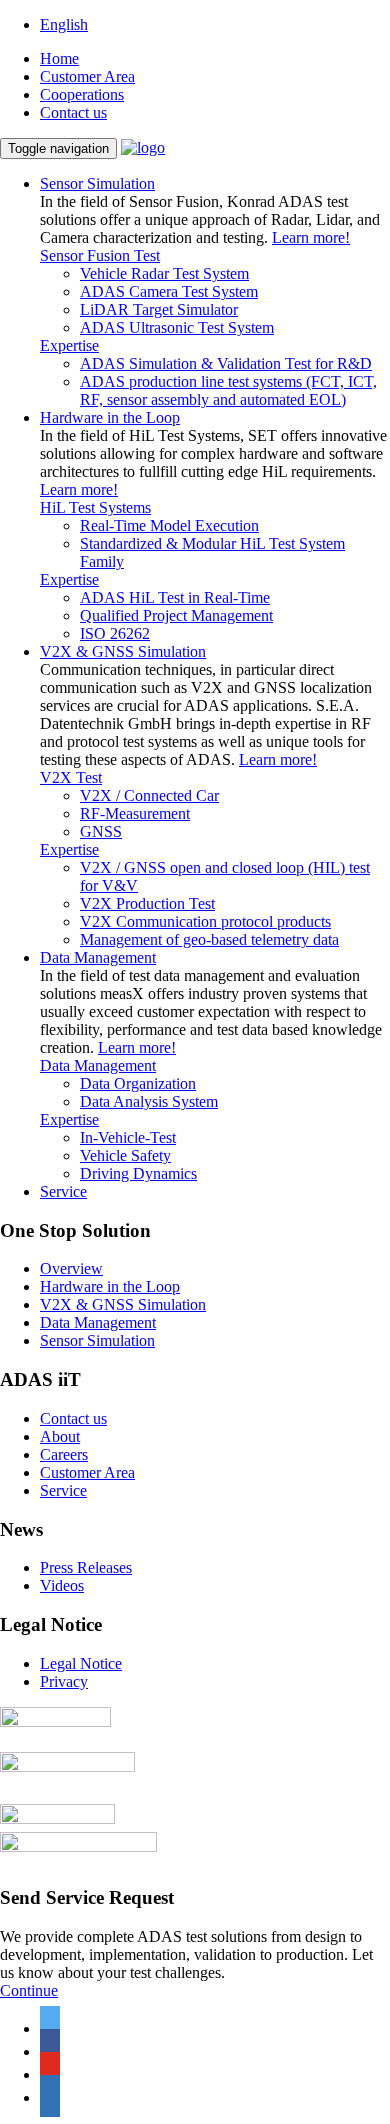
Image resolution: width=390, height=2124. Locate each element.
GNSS (101, 831)
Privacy (64, 1681)
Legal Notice (81, 1663)
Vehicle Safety (125, 1155)
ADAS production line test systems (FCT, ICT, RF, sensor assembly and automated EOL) (228, 390)
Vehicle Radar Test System (164, 273)
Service (63, 1191)
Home (59, 58)
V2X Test (71, 777)
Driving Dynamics (138, 1173)
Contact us (73, 112)
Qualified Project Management (176, 615)
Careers (64, 1454)
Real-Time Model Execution (169, 525)
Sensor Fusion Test (100, 255)
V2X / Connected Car (149, 795)
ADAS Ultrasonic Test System (177, 327)
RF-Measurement (135, 813)
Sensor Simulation (97, 1340)
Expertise (69, 345)
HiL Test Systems (95, 507)
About (60, 1436)
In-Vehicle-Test (128, 1137)
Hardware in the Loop (110, 1286)
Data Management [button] (98, 957)
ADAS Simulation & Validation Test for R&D (226, 363)
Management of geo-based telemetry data (209, 939)
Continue (29, 1990)
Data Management (98, 1065)
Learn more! (311, 237)
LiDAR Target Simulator (159, 309)
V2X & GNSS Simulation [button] (123, 651)
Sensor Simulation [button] (97, 183)
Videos (62, 1585)
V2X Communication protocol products (205, 921)
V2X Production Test (147, 903)
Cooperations (82, 94)
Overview (71, 1268)
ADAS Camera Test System (169, 291)
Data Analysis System (149, 1101)
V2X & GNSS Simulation (123, 1304)
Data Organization (138, 1083)
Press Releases (86, 1567)
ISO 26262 (115, 633)
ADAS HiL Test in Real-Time (175, 597)
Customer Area (87, 76)
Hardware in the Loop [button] (110, 417)
